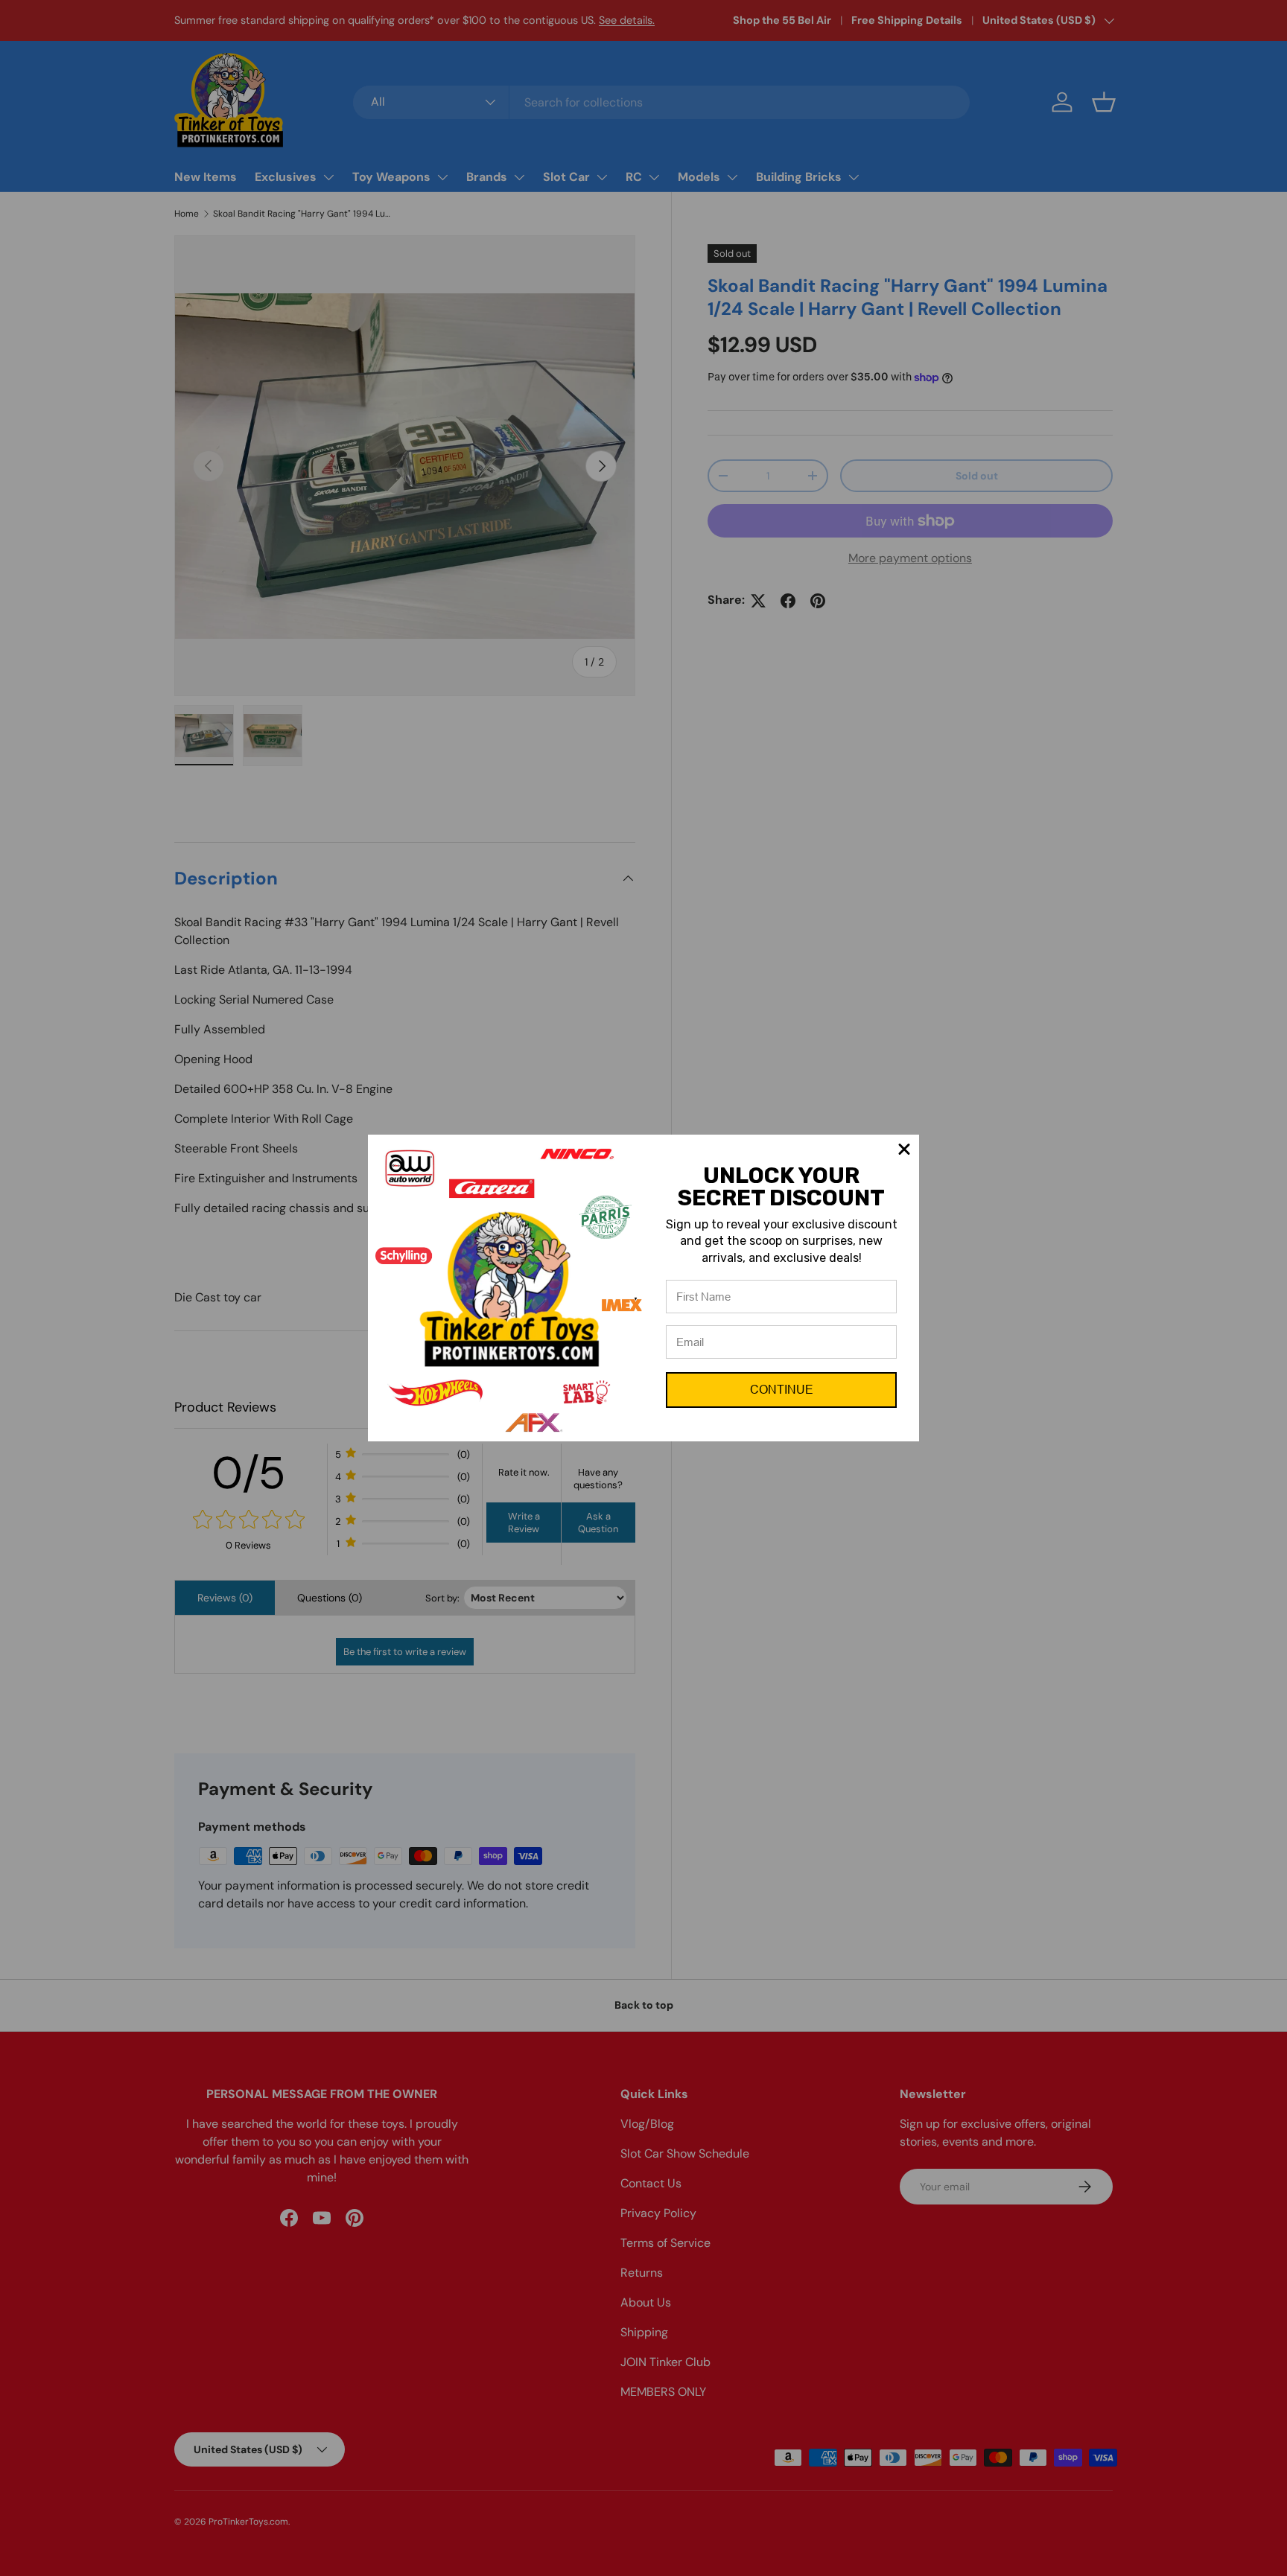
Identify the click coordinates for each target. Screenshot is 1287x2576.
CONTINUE (782, 1390)
